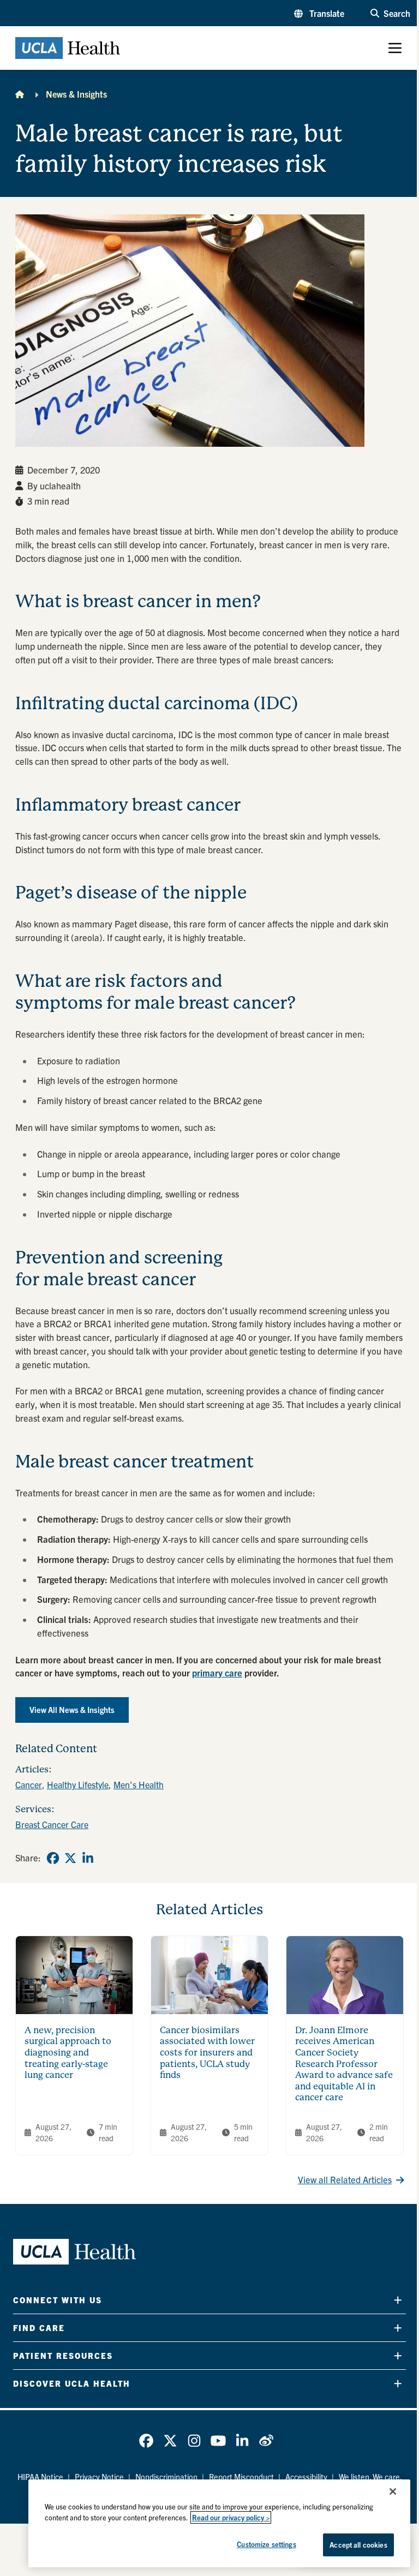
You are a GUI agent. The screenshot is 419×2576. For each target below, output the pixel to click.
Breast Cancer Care (52, 1824)
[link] (53, 1858)
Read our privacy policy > (231, 2517)
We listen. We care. (370, 2477)
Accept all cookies (358, 2545)
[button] (319, 13)
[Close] (393, 2491)
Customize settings (266, 2544)
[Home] (20, 94)
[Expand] (398, 2300)
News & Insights (76, 94)
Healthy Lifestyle (78, 1784)
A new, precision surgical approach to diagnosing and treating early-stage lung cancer (68, 2053)
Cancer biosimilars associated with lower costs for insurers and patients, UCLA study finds (207, 2053)
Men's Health (139, 1784)
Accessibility (306, 2477)
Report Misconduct (241, 2477)
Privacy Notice (99, 2477)
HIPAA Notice (40, 2477)
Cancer (29, 1784)
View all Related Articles (345, 2179)
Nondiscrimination (166, 2477)
